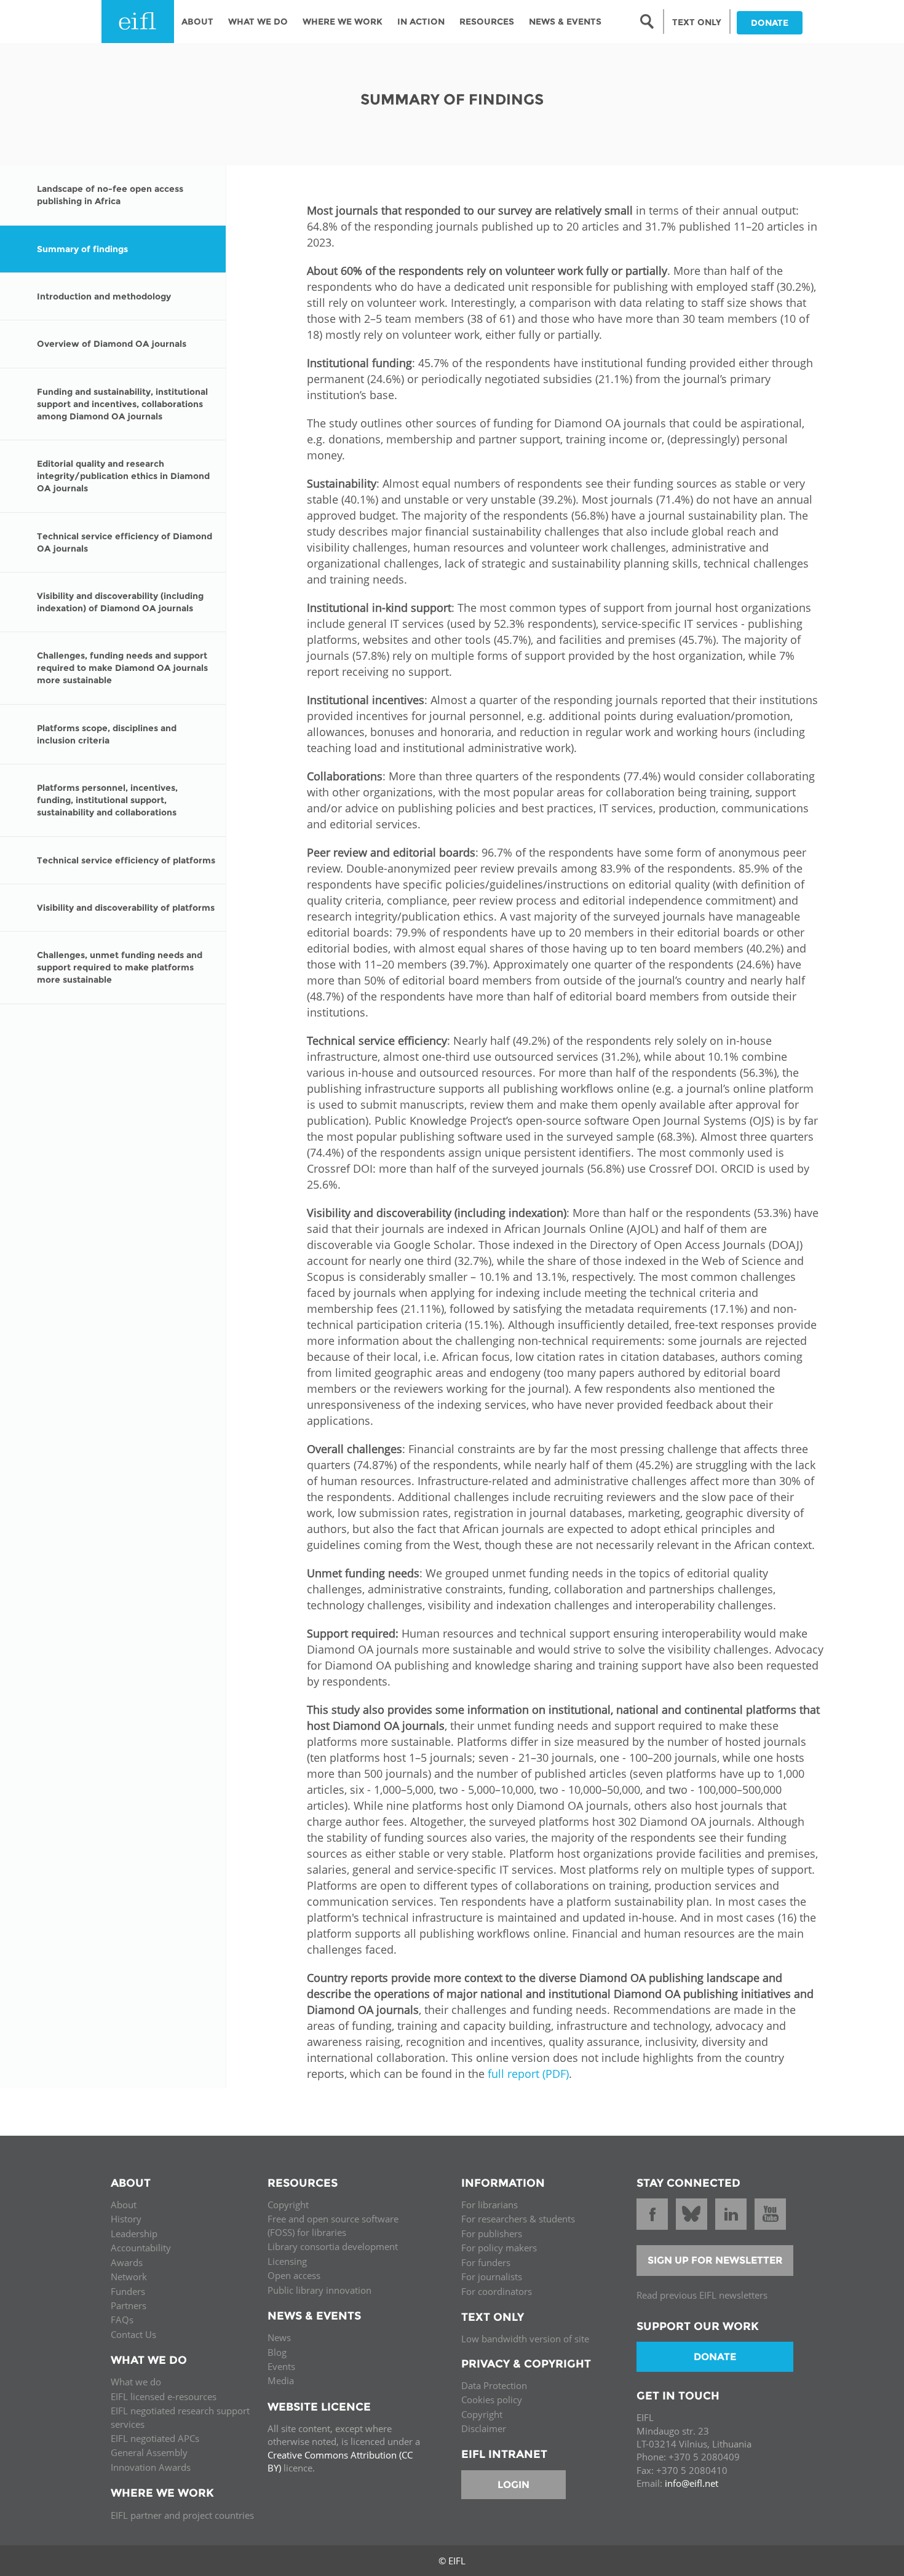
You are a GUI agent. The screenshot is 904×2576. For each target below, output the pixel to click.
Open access (294, 2275)
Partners (129, 2305)
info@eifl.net (692, 2483)
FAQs (122, 2320)
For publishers (492, 2233)
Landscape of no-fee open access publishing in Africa (110, 195)
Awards (127, 2262)
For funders (486, 2262)
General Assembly (149, 2452)
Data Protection (494, 2385)
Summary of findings (82, 249)
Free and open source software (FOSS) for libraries (333, 2225)
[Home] (138, 22)
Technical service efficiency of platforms (126, 860)
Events (281, 2366)
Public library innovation (319, 2290)
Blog (277, 2352)
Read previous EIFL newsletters (702, 2295)
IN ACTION (421, 22)
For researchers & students (518, 2219)
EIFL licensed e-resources (164, 2396)
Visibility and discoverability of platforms (126, 908)
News (279, 2337)
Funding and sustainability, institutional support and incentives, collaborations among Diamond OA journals (122, 404)
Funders (128, 2291)
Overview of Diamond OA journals (112, 344)
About (197, 22)
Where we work (343, 22)
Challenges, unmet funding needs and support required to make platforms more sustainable (120, 967)
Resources (487, 22)
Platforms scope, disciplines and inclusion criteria (107, 734)
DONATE (770, 23)
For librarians (490, 2205)
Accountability (141, 2248)
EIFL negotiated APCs (155, 2438)
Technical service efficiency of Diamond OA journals (125, 542)
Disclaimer (484, 2428)
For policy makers (499, 2248)
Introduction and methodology (104, 296)
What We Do (258, 22)
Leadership (134, 2233)
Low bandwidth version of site (525, 2339)
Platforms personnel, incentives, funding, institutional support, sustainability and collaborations (107, 800)
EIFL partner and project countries (182, 2515)
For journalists (492, 2277)
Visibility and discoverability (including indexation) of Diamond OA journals (120, 602)
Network (129, 2277)
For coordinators (497, 2291)
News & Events (565, 22)
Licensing (287, 2261)
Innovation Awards (151, 2467)
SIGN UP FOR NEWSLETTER (715, 2260)
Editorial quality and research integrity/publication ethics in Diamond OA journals (123, 476)
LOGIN (513, 2485)
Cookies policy (492, 2400)
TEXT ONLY (697, 22)
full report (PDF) (528, 2074)
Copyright (288, 2205)
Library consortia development (333, 2246)
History (126, 2219)
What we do (136, 2382)
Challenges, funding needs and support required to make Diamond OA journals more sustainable (122, 668)
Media (281, 2380)
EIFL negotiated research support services (180, 2417)
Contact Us (133, 2334)
